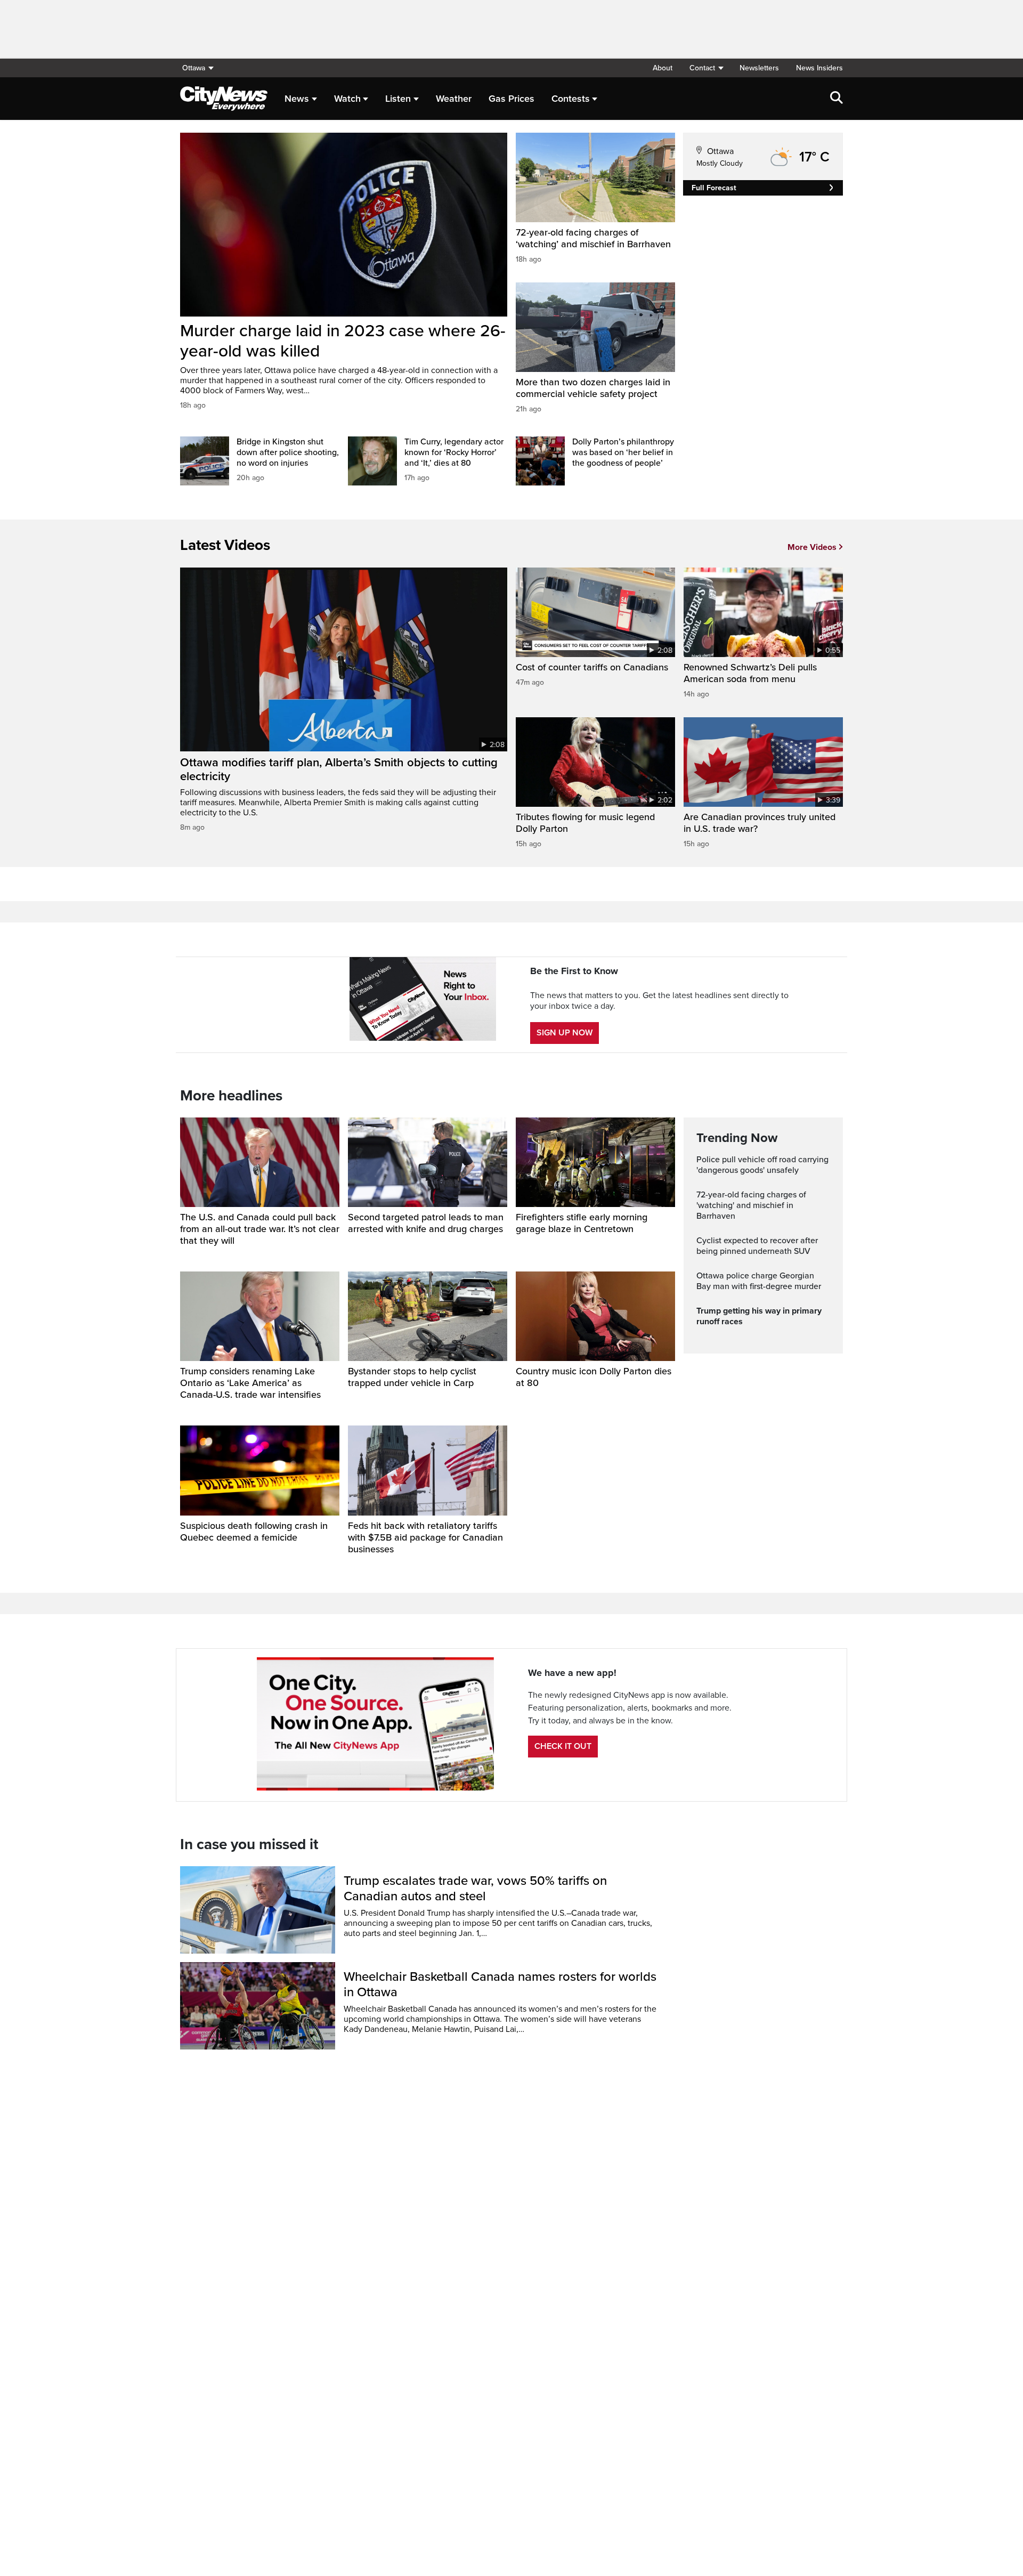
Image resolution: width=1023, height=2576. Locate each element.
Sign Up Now (565, 1033)
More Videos (812, 547)
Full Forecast (714, 188)
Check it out (563, 1746)
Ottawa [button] (194, 68)
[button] (706, 68)
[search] (837, 99)
